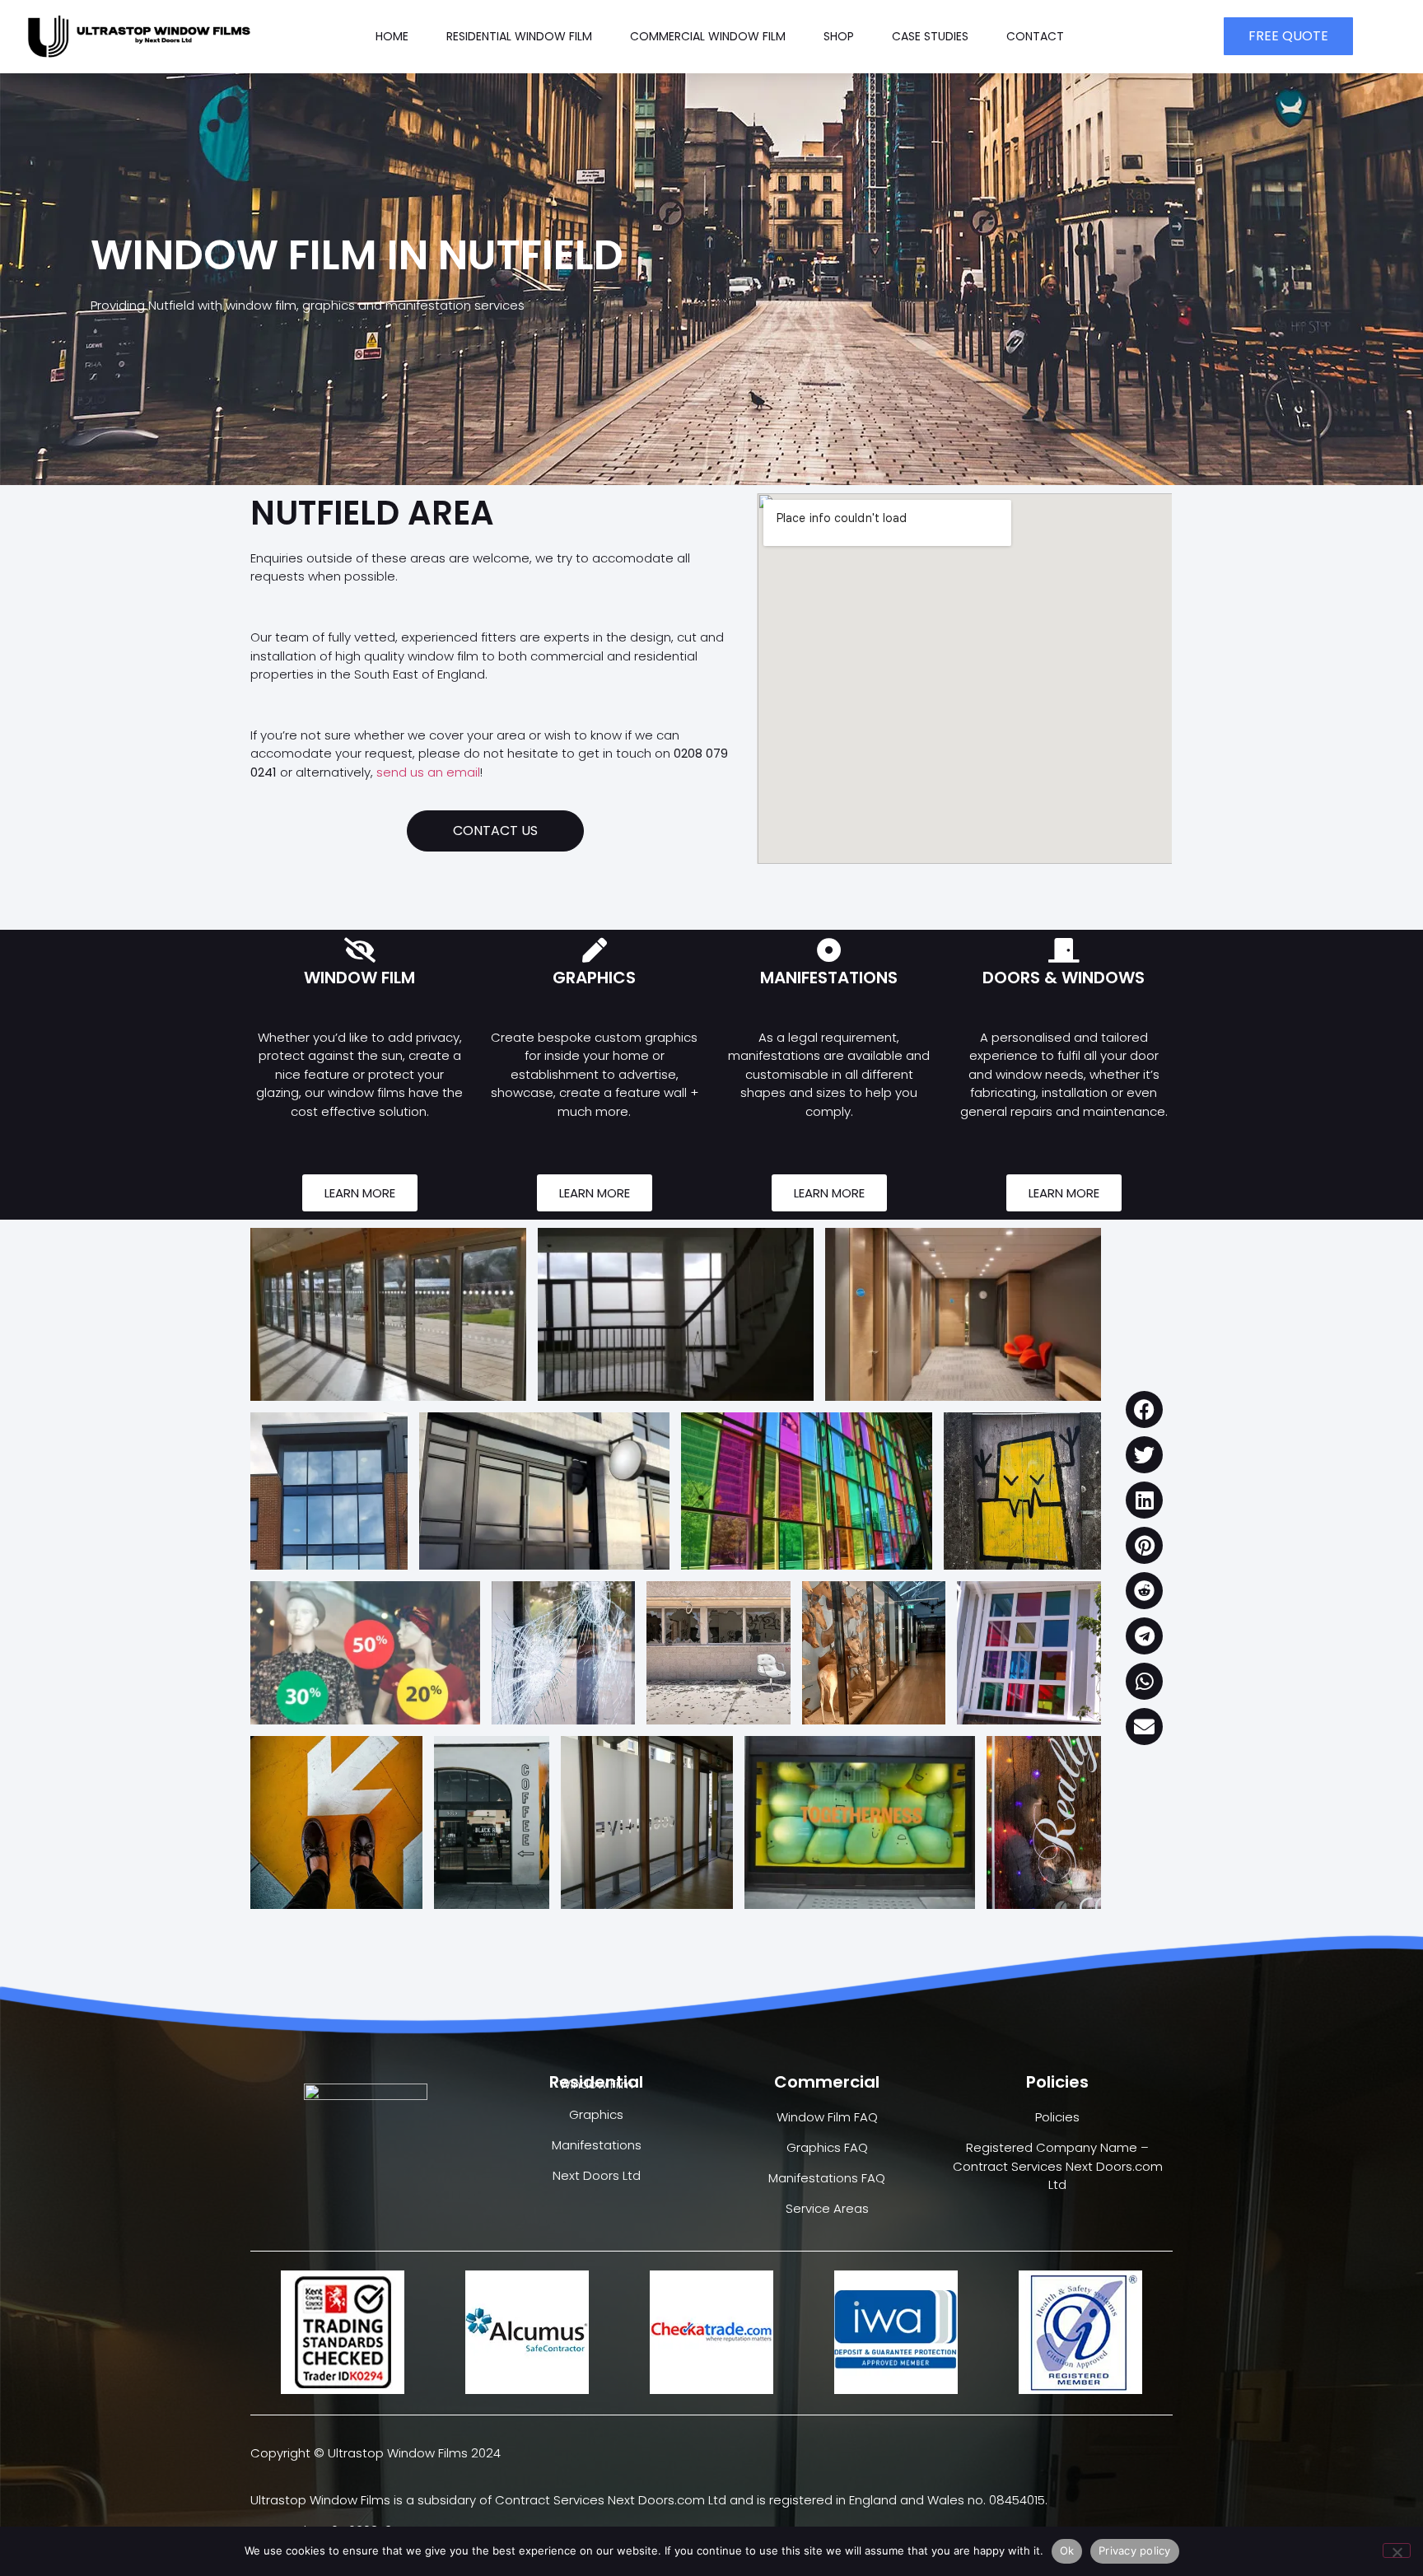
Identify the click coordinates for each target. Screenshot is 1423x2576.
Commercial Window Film (708, 36)
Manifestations (597, 2145)
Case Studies (930, 36)
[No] (1397, 2550)
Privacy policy (1135, 2550)
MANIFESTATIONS (829, 978)
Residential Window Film (519, 36)
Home (392, 36)
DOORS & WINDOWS (1064, 978)
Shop (839, 36)
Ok (1067, 2550)
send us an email (428, 772)
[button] (1144, 1409)
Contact (1035, 36)
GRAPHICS (594, 978)
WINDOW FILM (359, 978)
